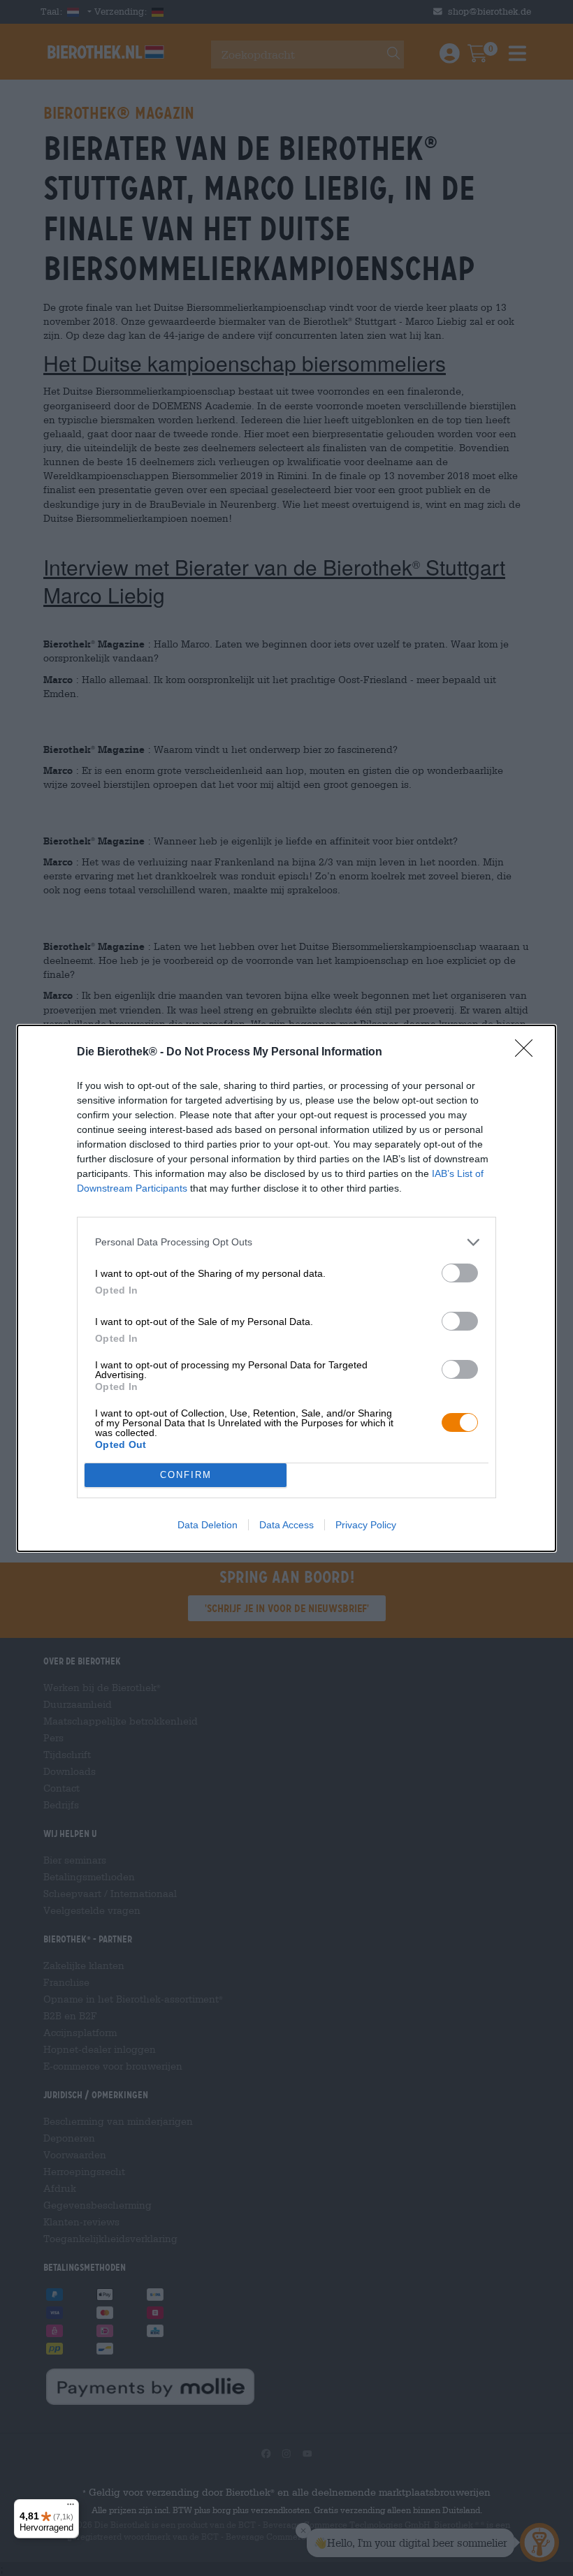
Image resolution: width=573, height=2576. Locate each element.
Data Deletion (208, 1525)
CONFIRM (186, 1475)
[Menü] (71, 2508)
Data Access (286, 1525)
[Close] (528, 1053)
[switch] (460, 1273)
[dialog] (286, 1288)
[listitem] (286, 1242)
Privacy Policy (366, 1525)
